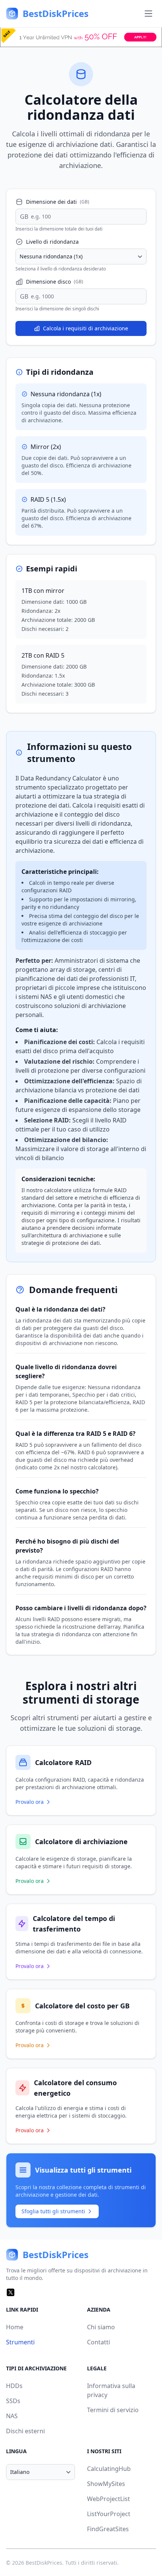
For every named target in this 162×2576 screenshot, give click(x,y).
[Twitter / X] (11, 2292)
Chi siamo (101, 2327)
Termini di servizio (113, 2410)
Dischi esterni (25, 2431)
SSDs (13, 2401)
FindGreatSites (108, 2529)
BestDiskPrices (44, 2563)
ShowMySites (106, 2484)
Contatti (99, 2342)
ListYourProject (109, 2514)
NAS (12, 2416)
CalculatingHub (109, 2469)
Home (15, 2327)
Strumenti (20, 2342)
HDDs (14, 2386)
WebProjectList (109, 2499)
